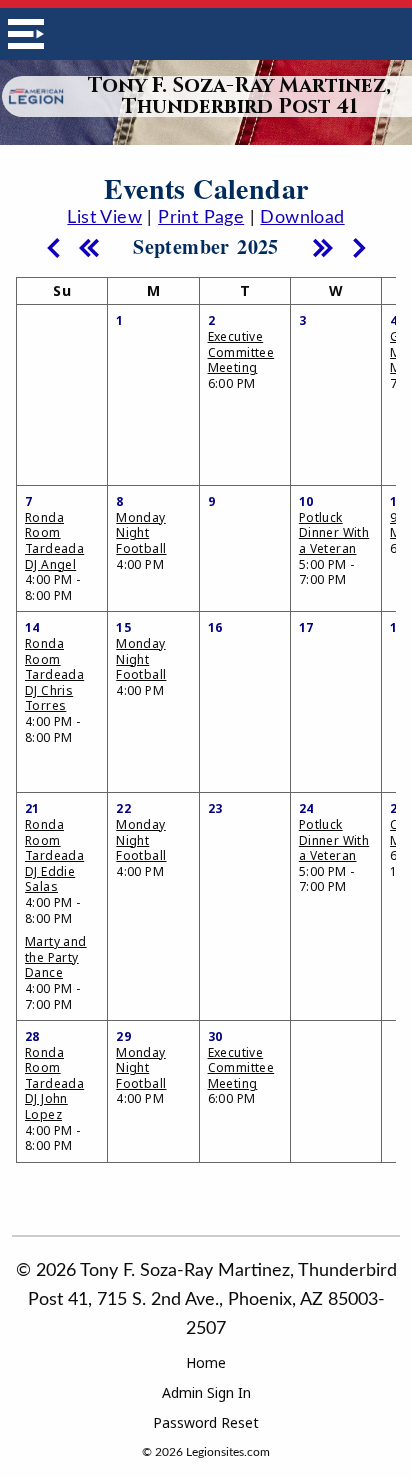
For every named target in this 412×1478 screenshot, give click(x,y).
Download (302, 218)
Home (206, 1362)
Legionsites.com (228, 1452)
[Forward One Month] (359, 246)
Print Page (201, 218)
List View (104, 218)
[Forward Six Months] (323, 246)
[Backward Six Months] (89, 246)
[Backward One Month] (53, 246)
